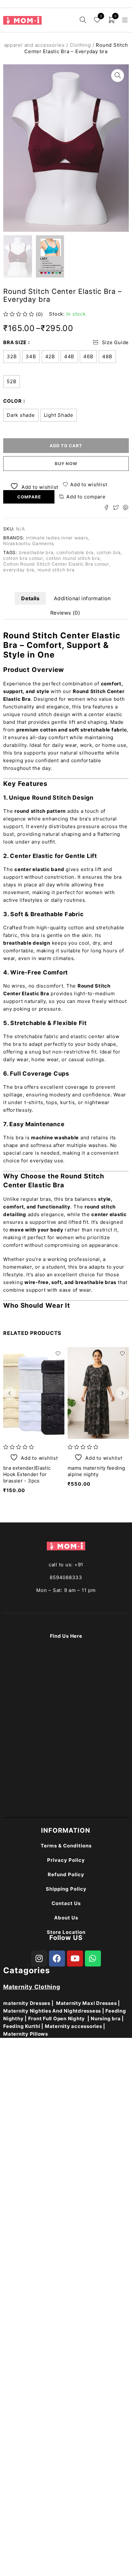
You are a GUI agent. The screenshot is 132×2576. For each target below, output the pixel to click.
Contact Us (66, 1903)
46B (88, 356)
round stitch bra (56, 570)
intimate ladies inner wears (57, 538)
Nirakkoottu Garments (29, 543)
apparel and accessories (34, 45)
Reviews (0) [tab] (65, 613)
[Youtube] (75, 1958)
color (12, 401)
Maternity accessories (74, 2026)
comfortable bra (75, 552)
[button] (118, 76)
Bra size (15, 342)
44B (69, 356)
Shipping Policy (66, 1889)
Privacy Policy (66, 1860)
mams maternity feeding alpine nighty (96, 1471)
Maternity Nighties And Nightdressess (52, 2011)
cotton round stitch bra (73, 558)
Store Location (66, 1932)
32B (12, 356)
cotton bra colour (23, 558)
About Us (66, 1918)
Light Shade (59, 415)
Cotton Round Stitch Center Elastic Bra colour (56, 564)
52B (12, 381)
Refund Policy (66, 1874)
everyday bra (19, 570)
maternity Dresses (27, 2003)
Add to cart (66, 446)
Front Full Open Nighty (57, 2019)
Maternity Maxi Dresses (87, 2003)
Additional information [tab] (82, 598)
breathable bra (36, 552)
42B (50, 356)
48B (107, 356)
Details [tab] (30, 598)
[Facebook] (57, 1958)
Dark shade (21, 415)
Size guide (116, 342)
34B (31, 356)
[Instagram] (39, 1958)
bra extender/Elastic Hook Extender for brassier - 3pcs (27, 1474)
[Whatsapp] (93, 1958)
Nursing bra (106, 2019)
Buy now (66, 464)
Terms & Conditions (66, 1846)
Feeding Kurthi (22, 2026)
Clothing (80, 45)
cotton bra (109, 552)
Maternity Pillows (26, 2034)
